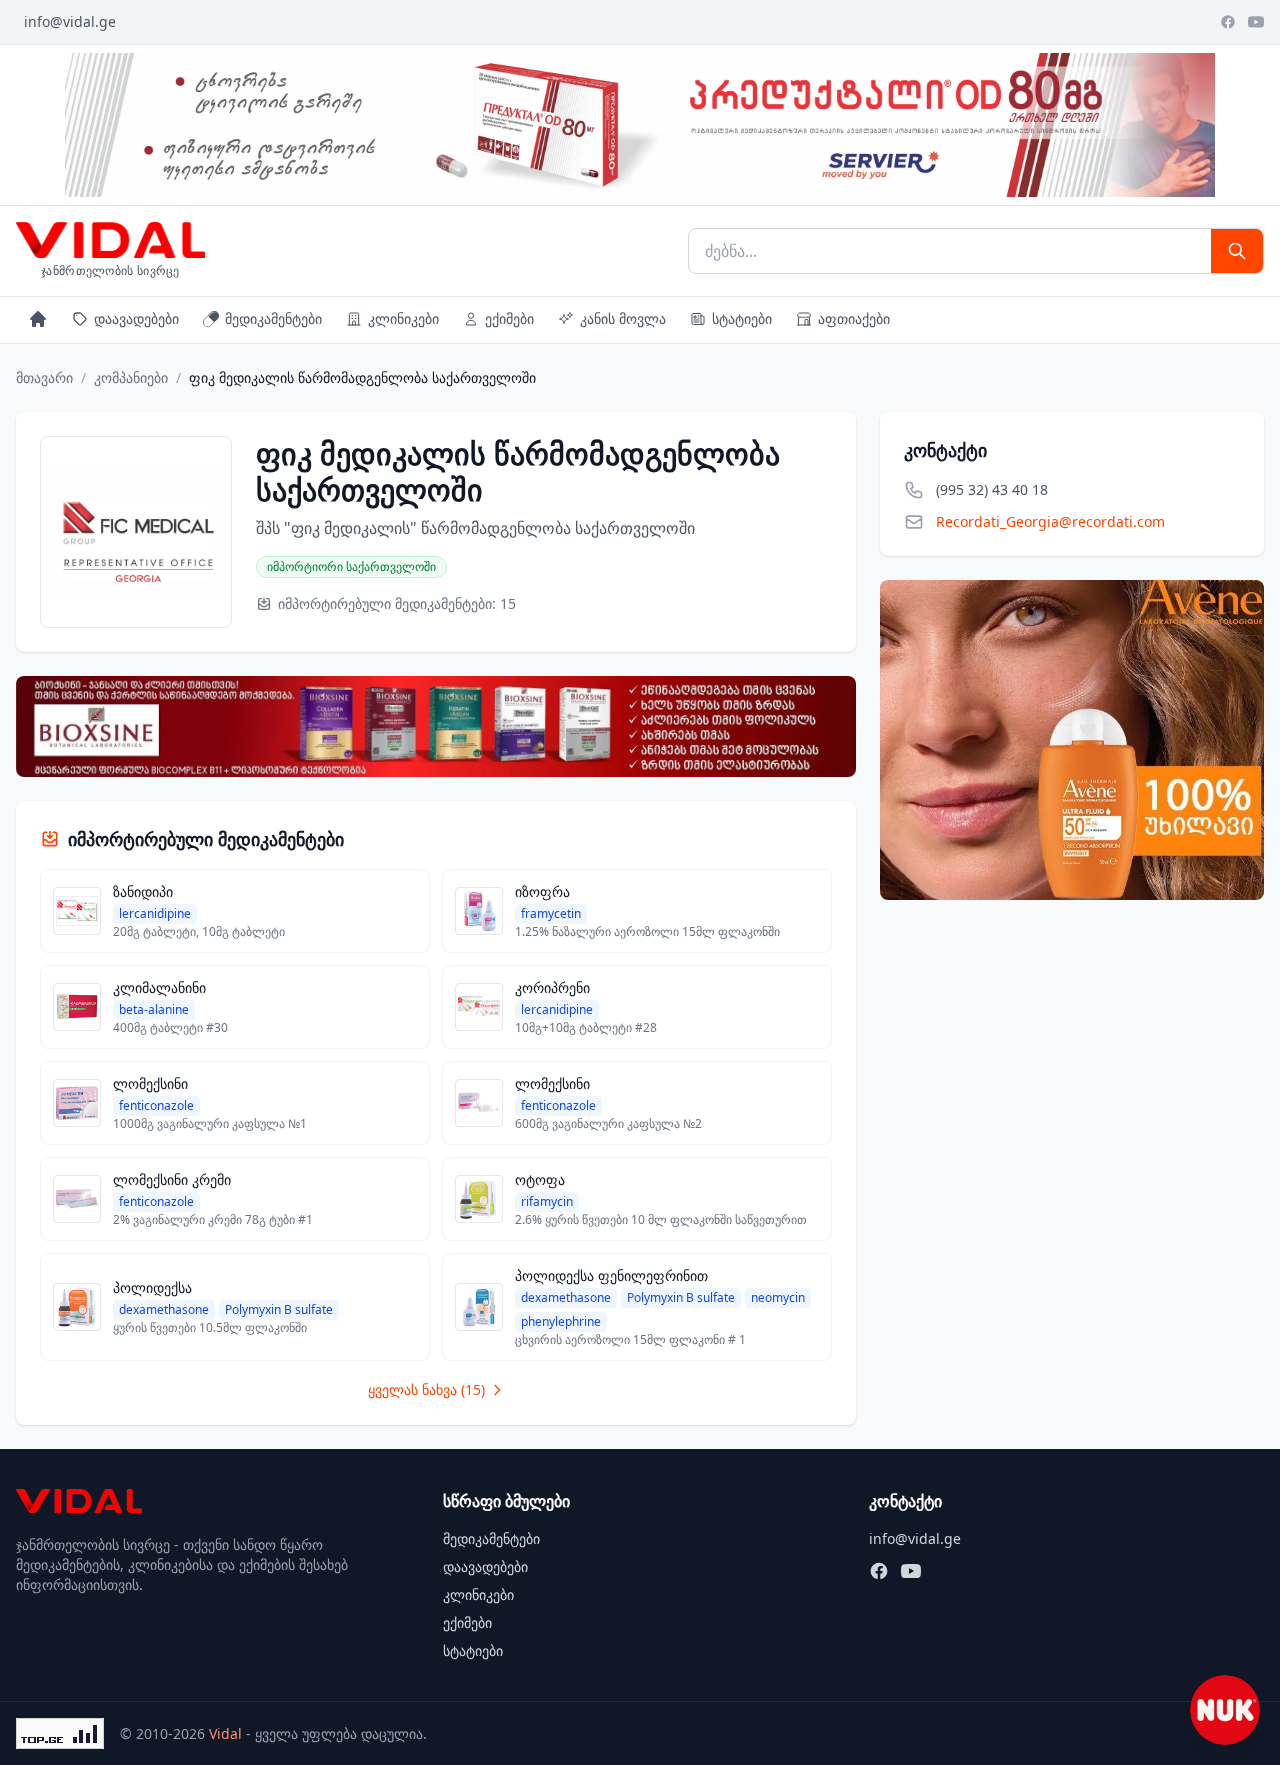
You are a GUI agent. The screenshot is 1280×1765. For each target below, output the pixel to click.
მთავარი (44, 377)
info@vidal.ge (70, 21)
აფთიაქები (854, 318)
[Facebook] (1228, 22)
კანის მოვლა (623, 318)
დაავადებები (136, 318)
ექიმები (509, 318)
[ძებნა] (1237, 251)
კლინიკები (403, 318)
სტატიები (742, 318)
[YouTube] (1256, 22)
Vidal (225, 1733)
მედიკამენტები (273, 318)
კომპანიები (131, 377)
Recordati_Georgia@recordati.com (1050, 521)
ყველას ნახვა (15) (426, 1389)
